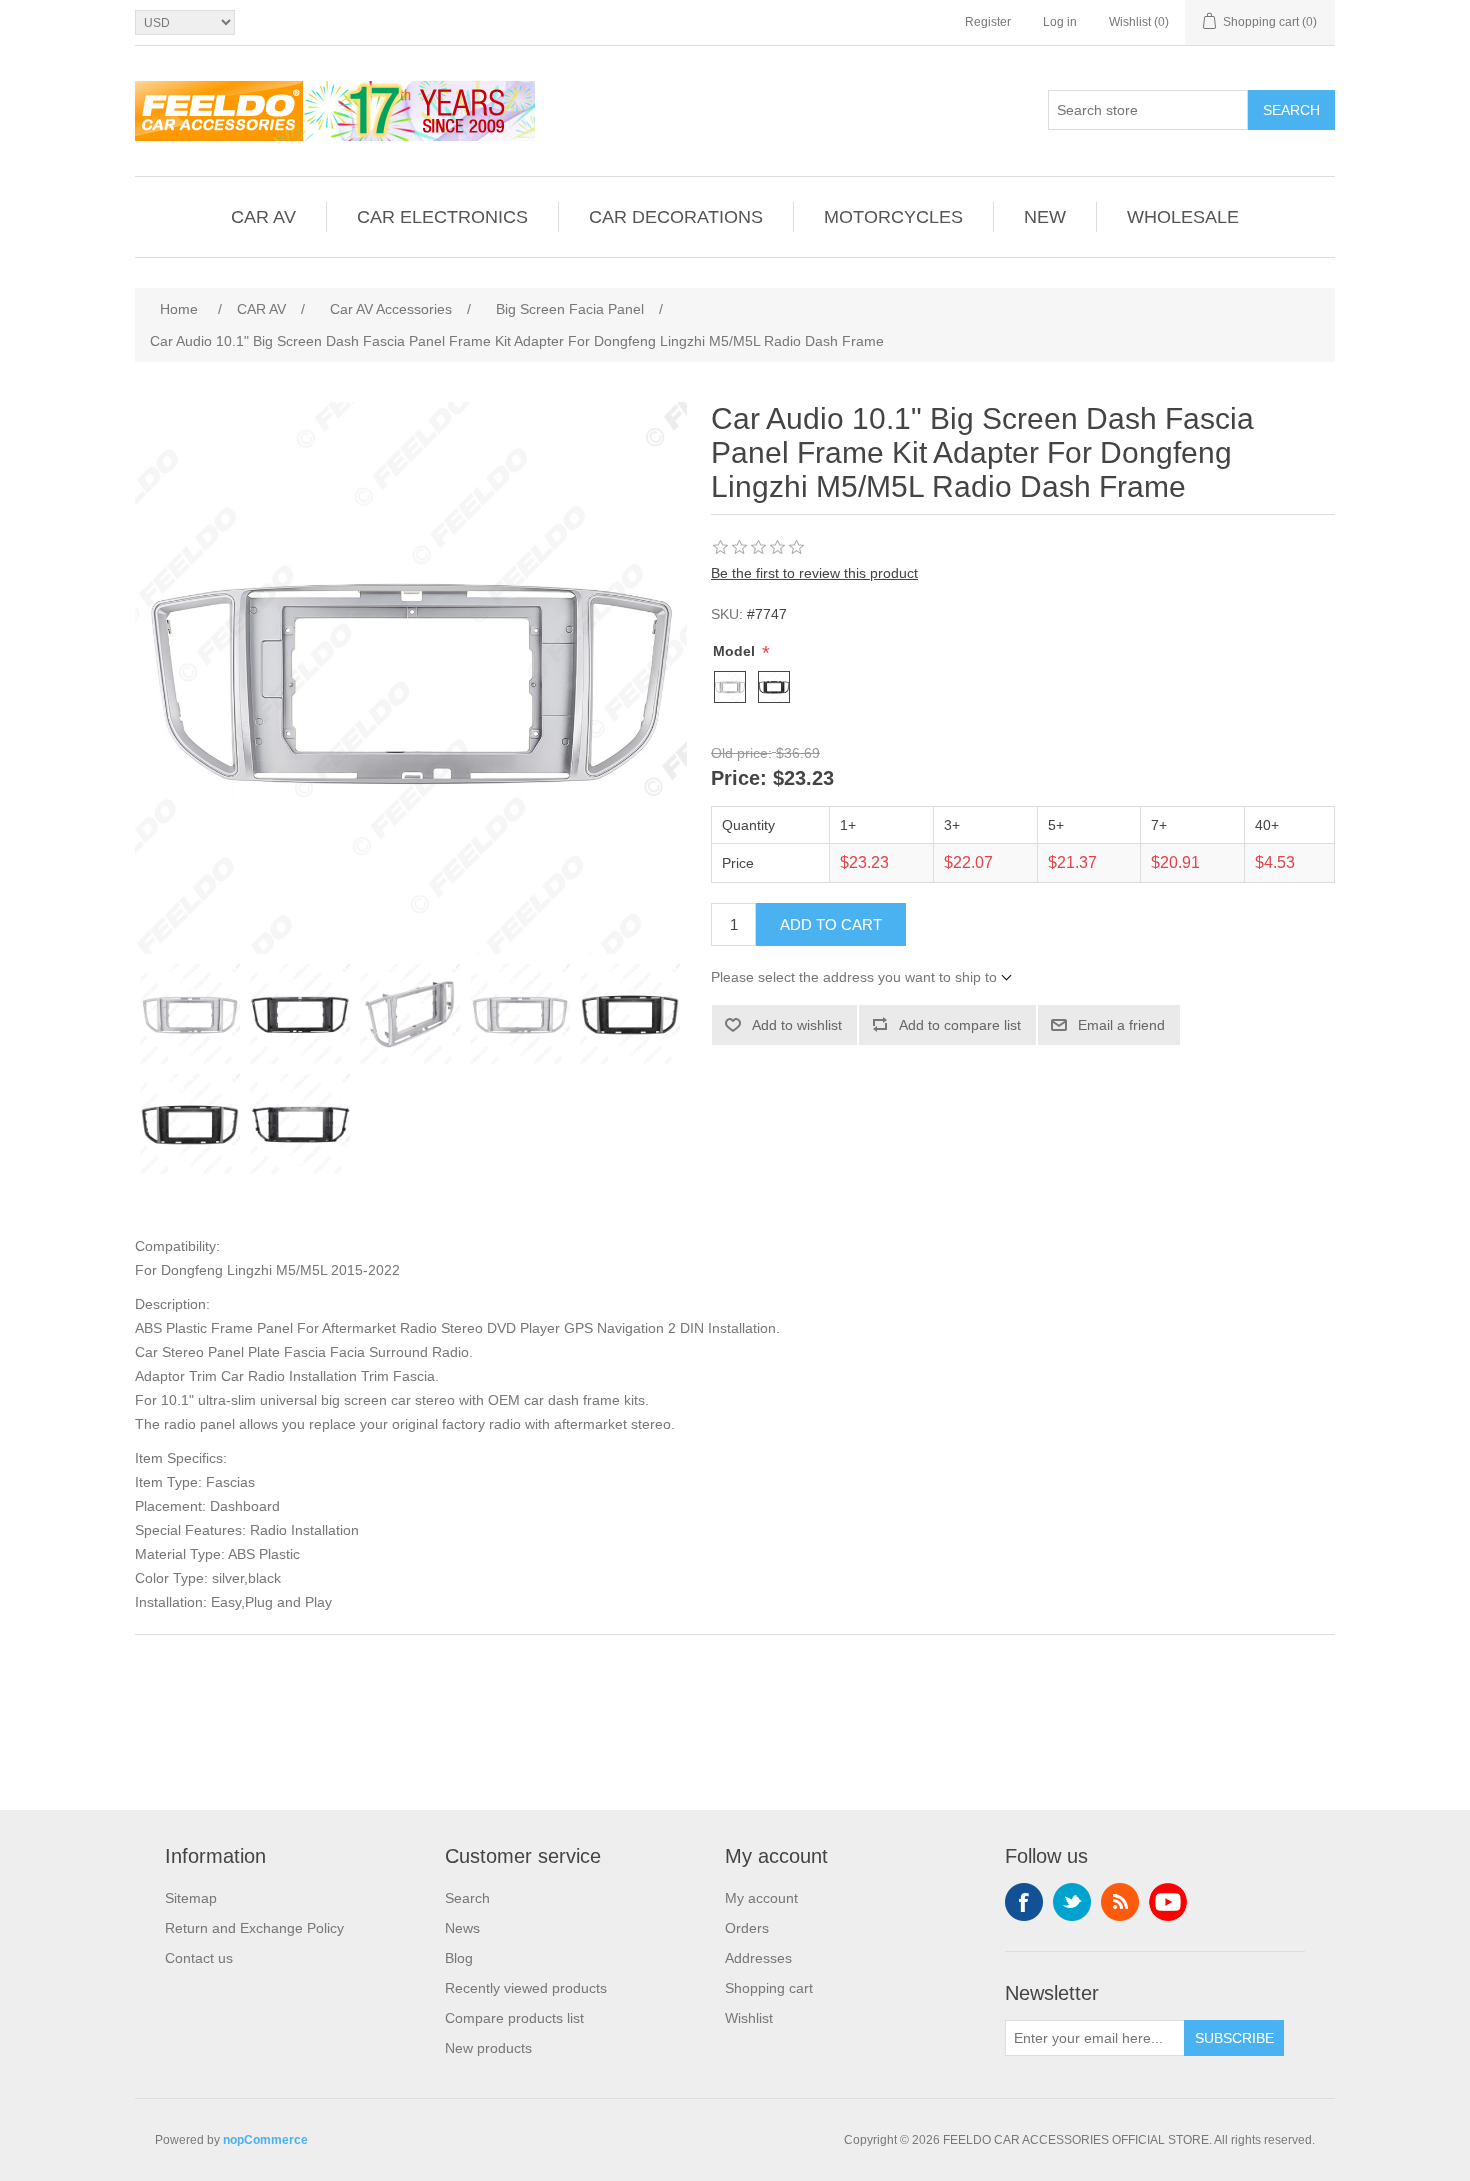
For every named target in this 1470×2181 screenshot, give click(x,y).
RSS (1120, 1902)
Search (1291, 110)
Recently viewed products (526, 1988)
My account (761, 1898)
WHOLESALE (1183, 217)
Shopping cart (769, 1988)
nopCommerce (265, 2140)
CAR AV (263, 217)
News (462, 1928)
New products (488, 2048)
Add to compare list (960, 1025)
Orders (747, 1928)
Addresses (758, 1958)
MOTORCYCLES (893, 217)
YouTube (1168, 1902)
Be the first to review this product (814, 573)
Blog (459, 1958)
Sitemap (191, 1898)
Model (736, 651)
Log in (1060, 22)
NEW (1045, 217)
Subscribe (1234, 2038)
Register (988, 22)
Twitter (1072, 1902)
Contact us (199, 1958)
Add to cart (831, 924)
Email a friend (1121, 1025)
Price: (739, 779)
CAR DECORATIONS (676, 217)
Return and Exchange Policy (254, 1928)
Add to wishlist (797, 1025)
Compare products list (514, 2018)
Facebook (1024, 1902)
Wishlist (749, 2018)
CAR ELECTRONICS (442, 217)
